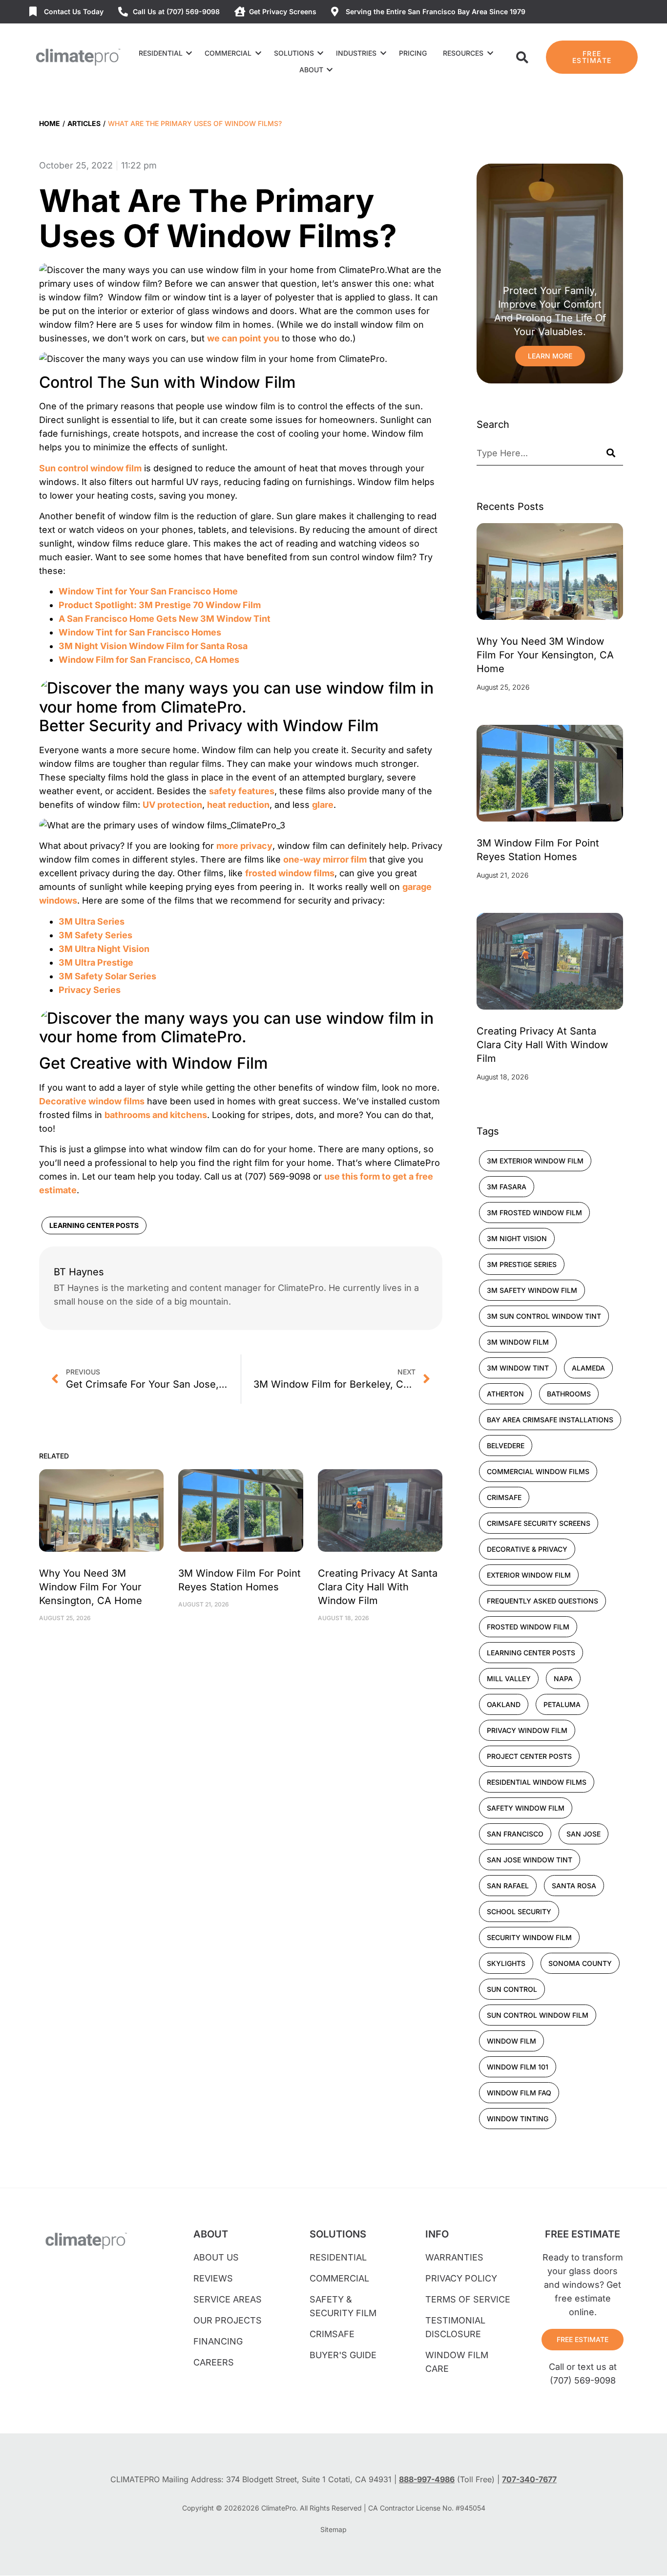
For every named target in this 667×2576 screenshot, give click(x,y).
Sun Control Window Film (538, 2015)
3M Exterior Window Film (535, 1161)
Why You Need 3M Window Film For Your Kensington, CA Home (91, 1587)
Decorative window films (92, 1101)
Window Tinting (518, 2119)
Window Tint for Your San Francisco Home (148, 591)
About (311, 70)
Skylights (506, 1963)
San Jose (584, 1834)
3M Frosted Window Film (534, 1213)
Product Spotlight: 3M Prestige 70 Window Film (160, 605)
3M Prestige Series (522, 1264)
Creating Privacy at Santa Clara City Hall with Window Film (378, 1587)
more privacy (244, 846)
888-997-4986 (427, 2479)
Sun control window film (90, 468)
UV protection (172, 805)
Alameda (588, 1368)
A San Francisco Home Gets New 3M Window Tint (165, 619)
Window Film (511, 2041)
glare (323, 805)
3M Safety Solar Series (107, 976)
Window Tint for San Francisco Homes (140, 632)
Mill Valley (509, 1679)
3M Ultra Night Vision (104, 949)
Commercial (228, 53)
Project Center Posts (529, 1756)
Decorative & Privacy (527, 1549)
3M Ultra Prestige (96, 962)
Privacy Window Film (527, 1730)
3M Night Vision (517, 1238)
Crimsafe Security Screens (539, 1523)
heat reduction (238, 805)
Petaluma (562, 1704)
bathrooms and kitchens (156, 1115)
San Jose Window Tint (530, 1860)
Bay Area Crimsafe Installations (550, 1420)
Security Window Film (529, 1937)
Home (50, 123)
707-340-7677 (529, 2479)
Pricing (413, 53)
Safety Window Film (526, 1808)
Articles (84, 123)
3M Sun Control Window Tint (544, 1316)
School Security (519, 1911)
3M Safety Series (95, 935)
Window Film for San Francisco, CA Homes (149, 660)
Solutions (294, 53)
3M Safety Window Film (532, 1290)
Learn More (550, 356)
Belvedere (506, 1446)
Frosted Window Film (528, 1627)
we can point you (243, 338)
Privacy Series (90, 990)
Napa (563, 1679)
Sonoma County (580, 1963)
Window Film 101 (518, 2067)
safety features (242, 791)
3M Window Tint (518, 1368)
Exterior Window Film (529, 1575)
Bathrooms (569, 1394)
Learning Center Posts (94, 1225)
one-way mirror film (325, 859)
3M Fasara (507, 1187)
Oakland (504, 1704)
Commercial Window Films (538, 1471)
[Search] (611, 453)
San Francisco (515, 1834)
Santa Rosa (574, 1886)
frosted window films (290, 873)
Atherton (505, 1394)
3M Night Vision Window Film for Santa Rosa (153, 646)
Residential (161, 53)
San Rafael (508, 1886)
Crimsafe (504, 1497)
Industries (356, 53)
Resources (463, 53)
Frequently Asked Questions (542, 1601)
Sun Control (512, 1989)
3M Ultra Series (92, 921)
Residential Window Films (537, 1782)
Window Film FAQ (519, 2093)
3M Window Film (518, 1342)
